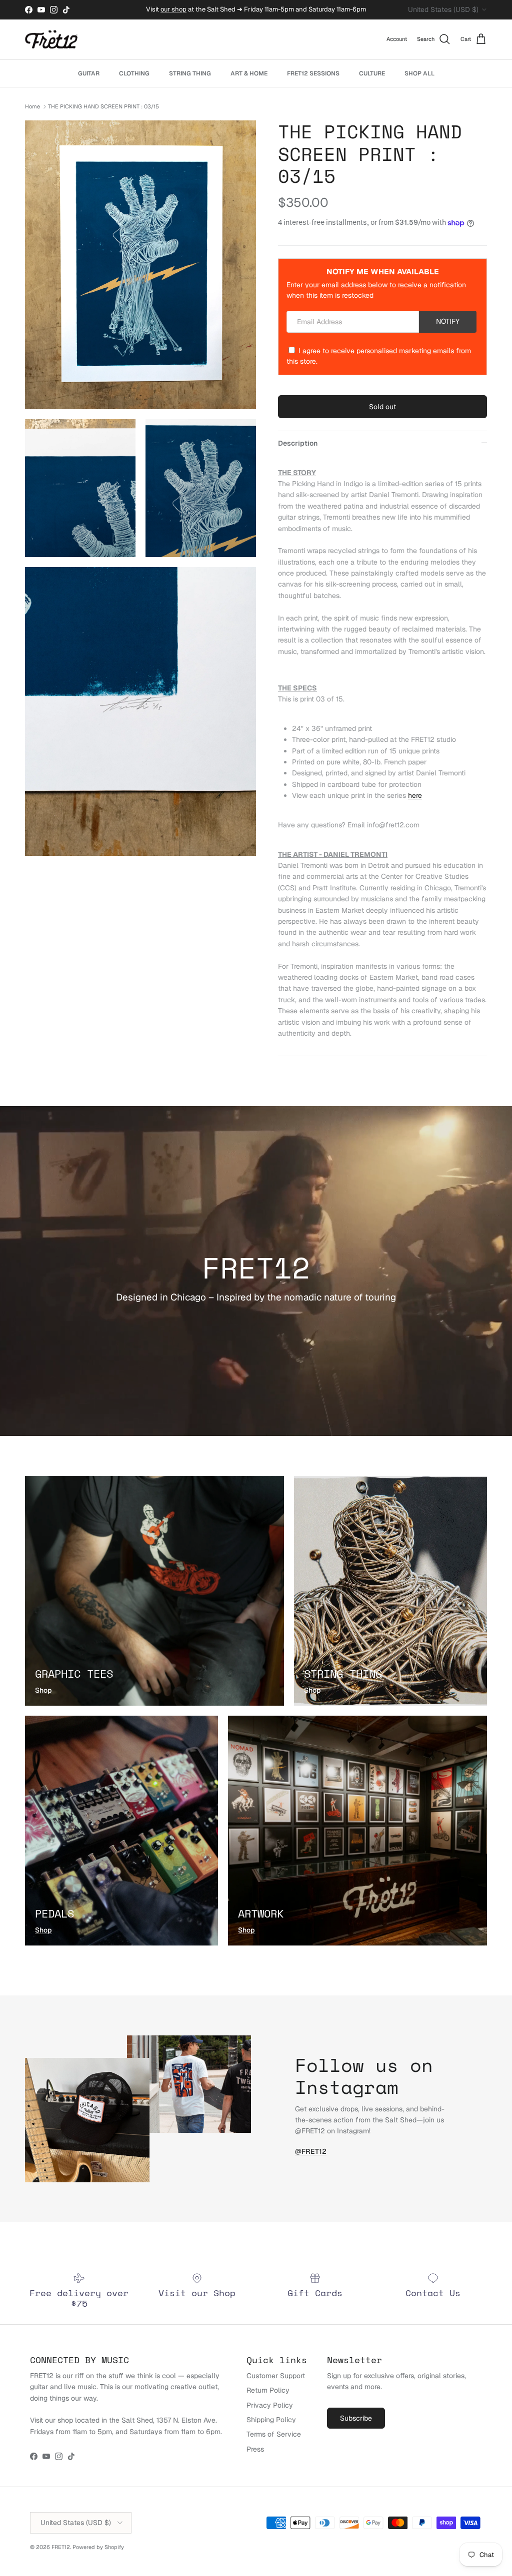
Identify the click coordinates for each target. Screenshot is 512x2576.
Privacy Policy (270, 2405)
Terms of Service (274, 2434)
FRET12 (61, 2547)
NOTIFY (448, 321)
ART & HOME (249, 73)
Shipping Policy (271, 2420)
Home (32, 106)
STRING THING (190, 73)
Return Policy (268, 2390)
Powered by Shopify (98, 2547)
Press (255, 2449)
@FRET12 (311, 2151)
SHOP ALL (419, 73)
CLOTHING (134, 73)
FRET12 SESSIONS (313, 73)
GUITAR (89, 73)
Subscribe (356, 2418)
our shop (173, 9)
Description (298, 443)
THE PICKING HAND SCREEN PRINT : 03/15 (103, 106)
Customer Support (276, 2376)
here (415, 795)
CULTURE (372, 73)
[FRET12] (51, 40)
